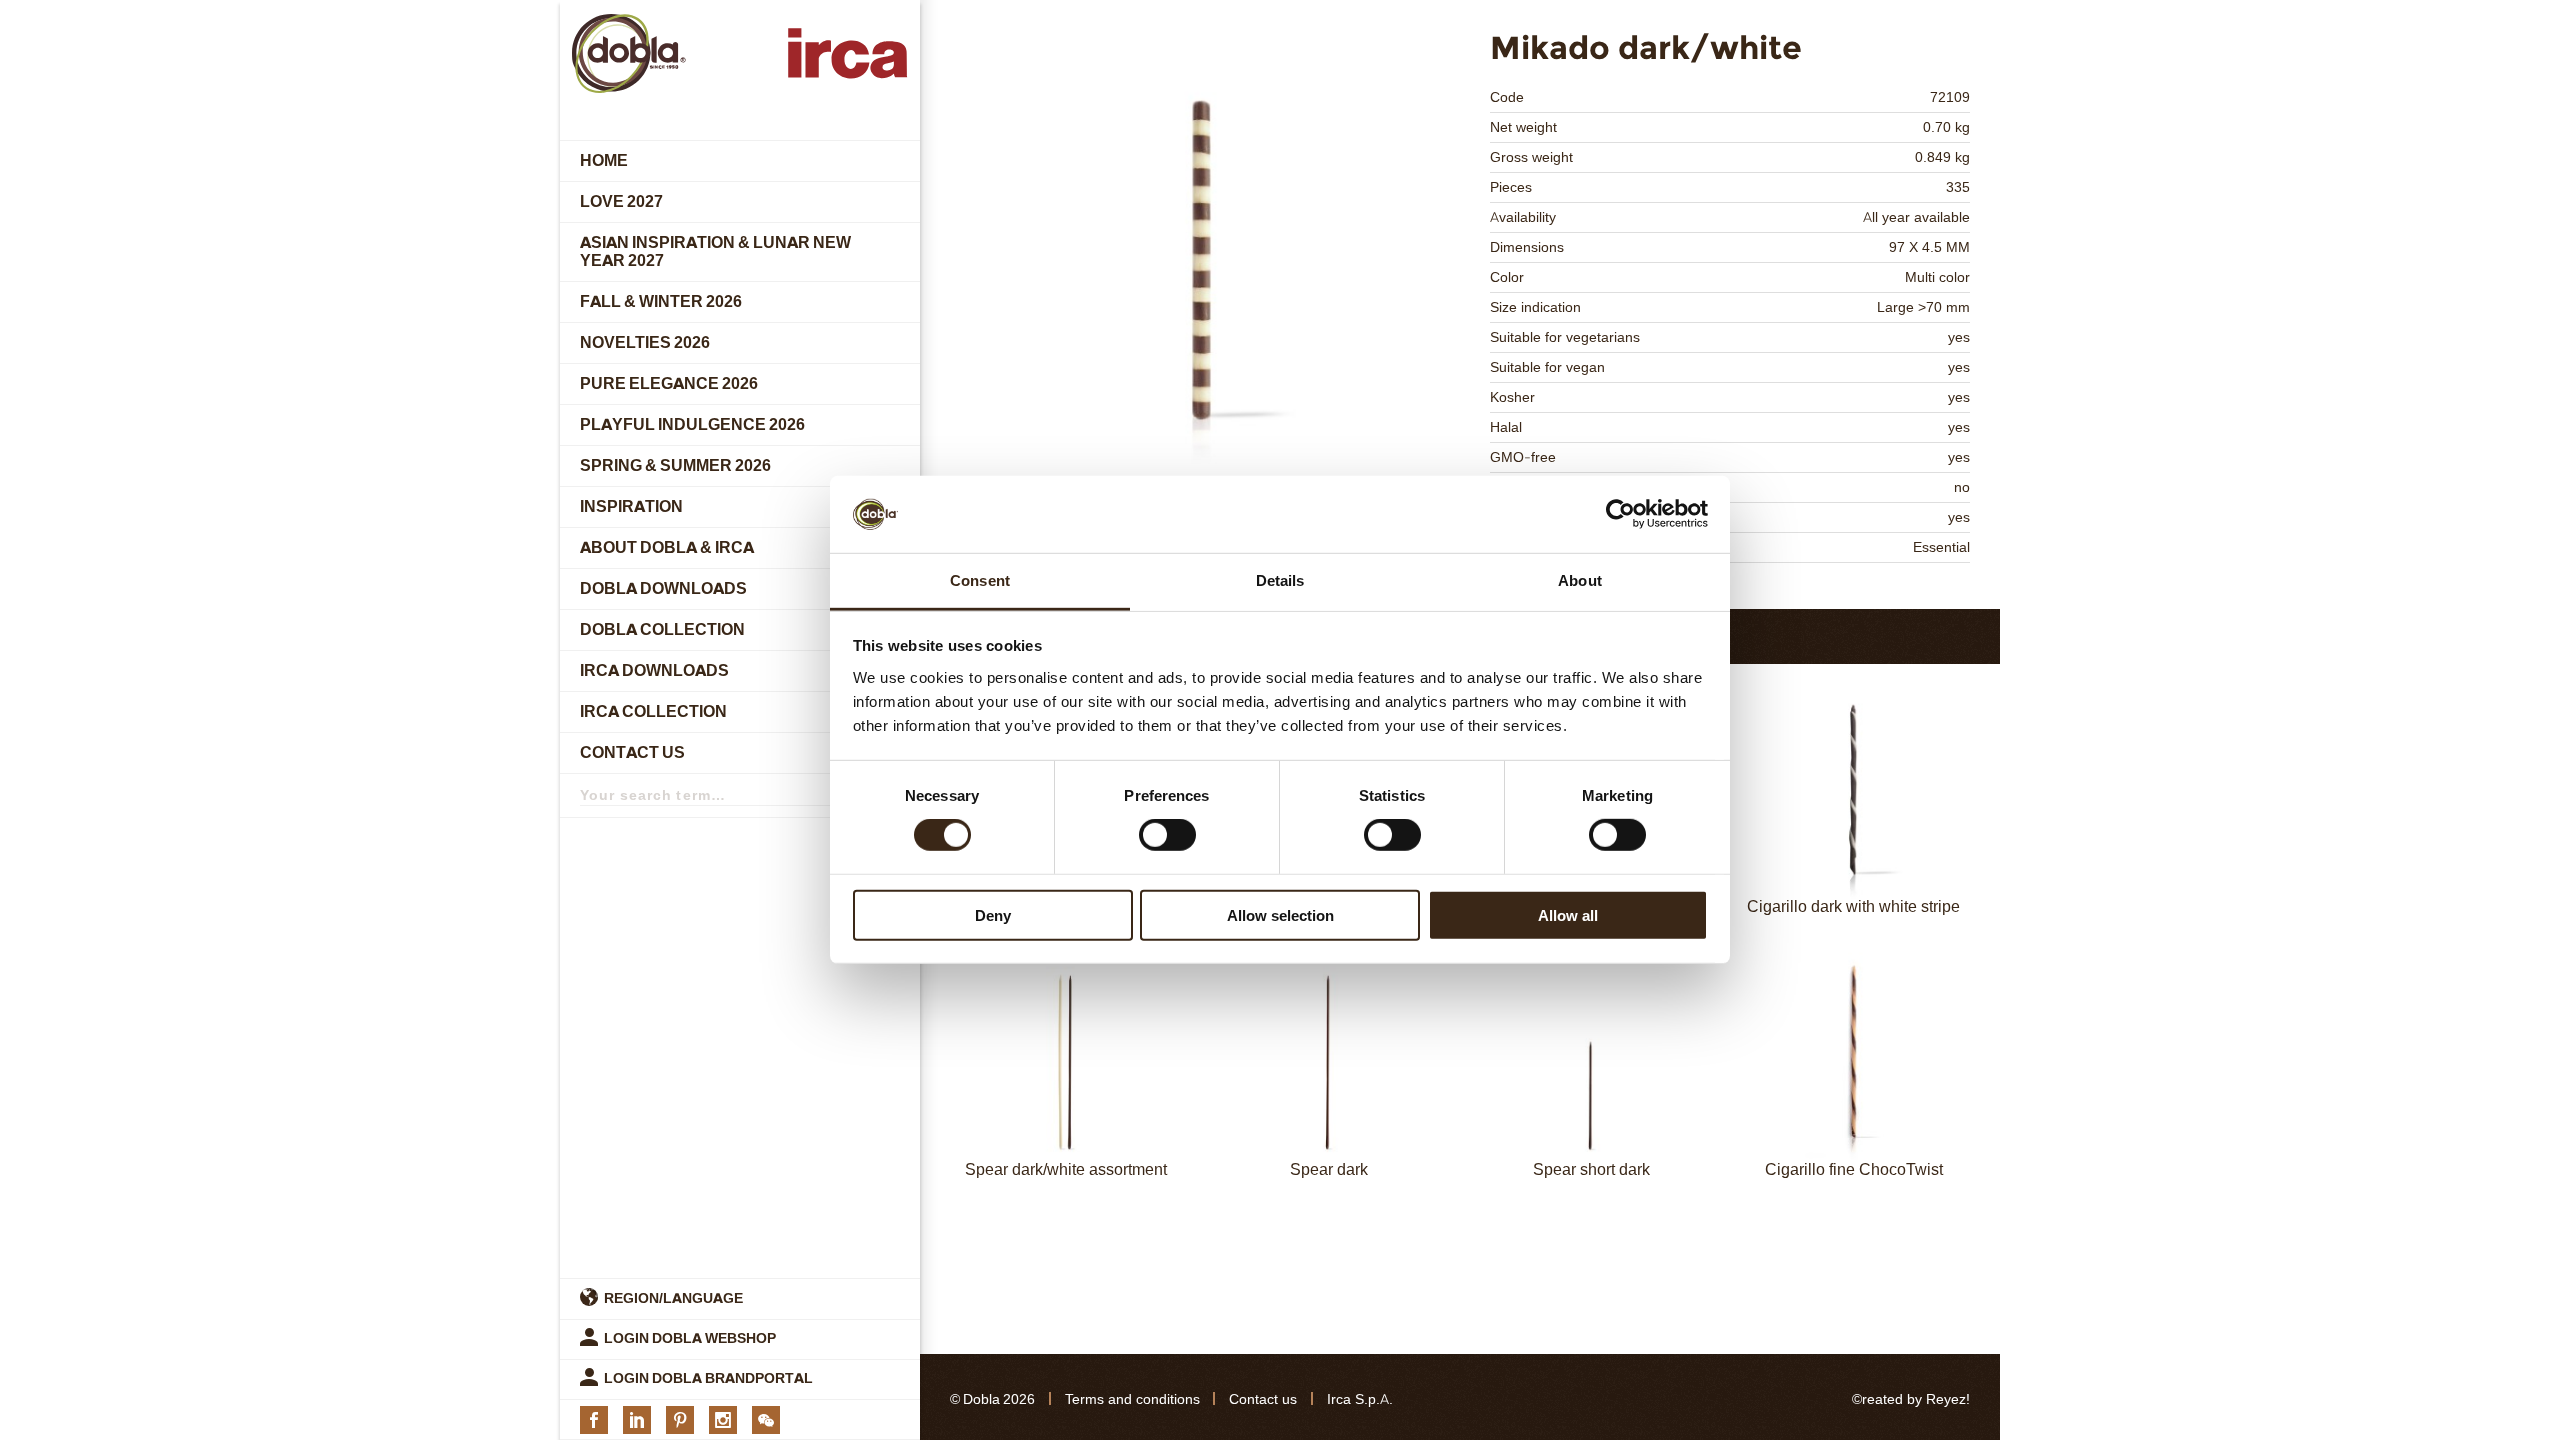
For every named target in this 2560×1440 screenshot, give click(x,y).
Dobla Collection (662, 629)
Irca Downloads (654, 670)
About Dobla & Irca (667, 547)
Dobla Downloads (663, 588)
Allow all (1568, 914)
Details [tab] (1280, 580)
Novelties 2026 (645, 342)
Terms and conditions (1132, 1399)
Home (604, 160)
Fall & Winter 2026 (661, 301)
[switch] (1167, 835)
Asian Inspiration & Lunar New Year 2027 (715, 251)
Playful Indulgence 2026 (692, 424)
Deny (993, 914)
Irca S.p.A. (1360, 1399)
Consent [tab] (980, 580)
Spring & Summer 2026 (675, 465)
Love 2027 (621, 201)
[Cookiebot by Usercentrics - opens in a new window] (1620, 514)
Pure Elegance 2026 (669, 383)
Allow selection (1280, 914)
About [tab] (1580, 580)
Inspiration (631, 506)
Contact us (632, 752)
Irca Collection (653, 711)
